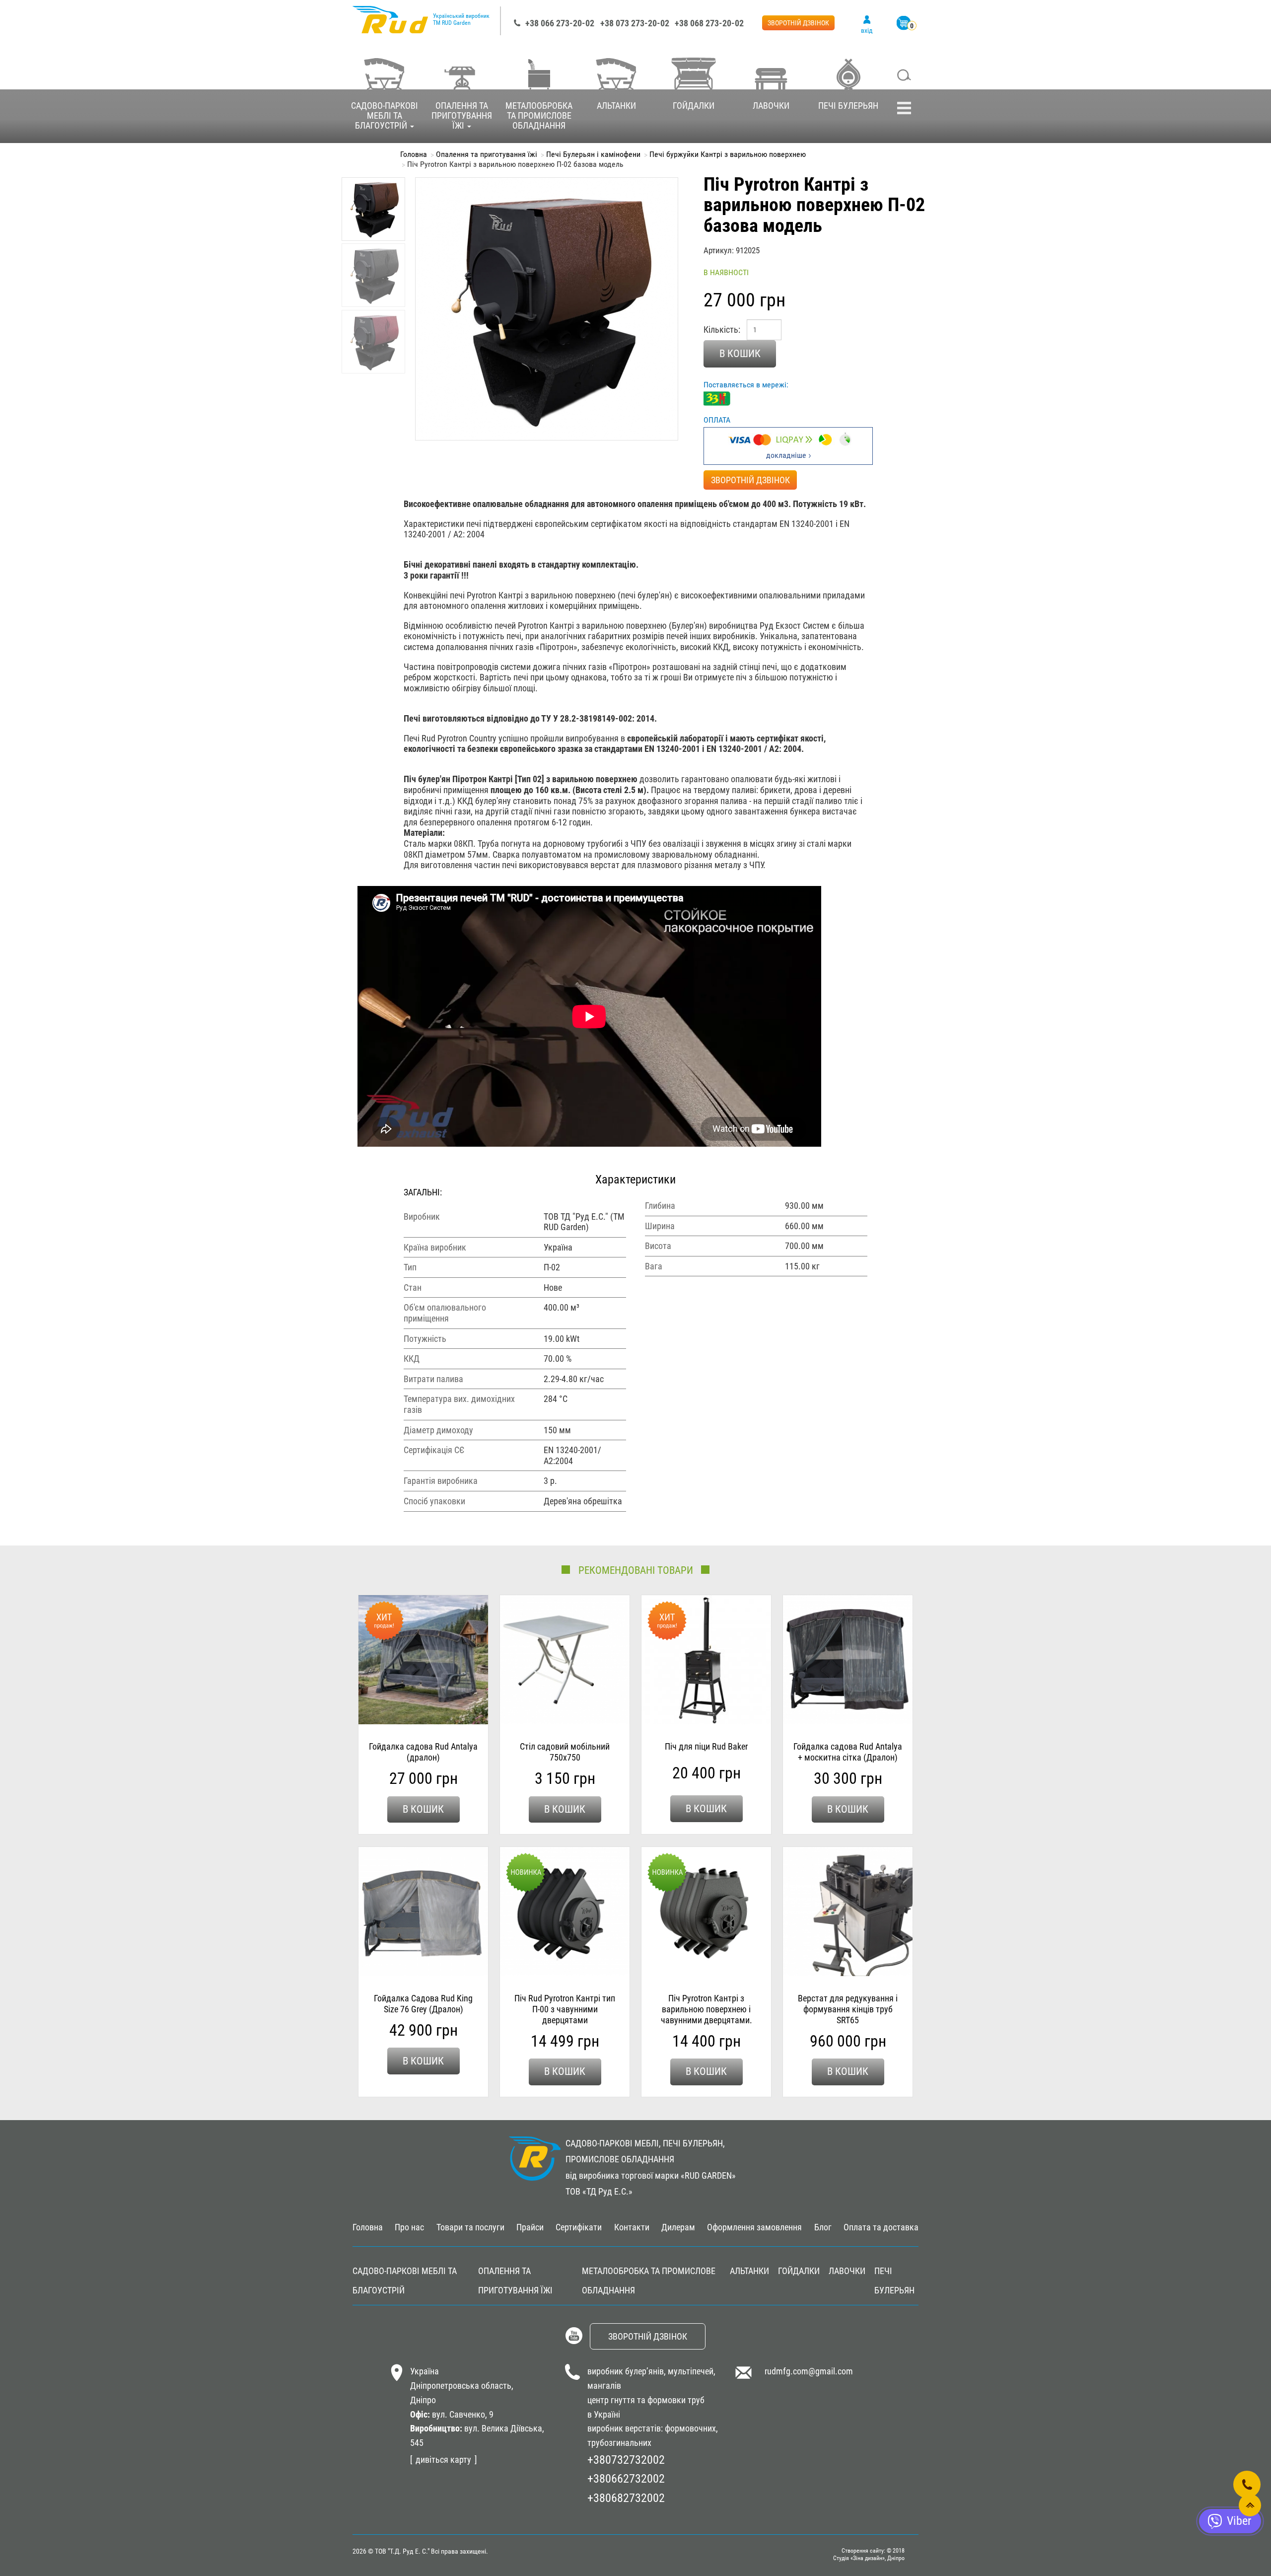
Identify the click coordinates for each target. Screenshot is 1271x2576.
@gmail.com (831, 2371)
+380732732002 (626, 2460)
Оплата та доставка (881, 2227)
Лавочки (771, 106)
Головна (414, 154)
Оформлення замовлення (754, 2227)
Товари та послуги (470, 2227)
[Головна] (390, 25)
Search (904, 76)
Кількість (721, 330)
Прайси (530, 2227)
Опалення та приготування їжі (462, 115)
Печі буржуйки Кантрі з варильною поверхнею (728, 154)
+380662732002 (626, 2479)
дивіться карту (443, 2460)
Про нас (409, 2227)
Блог (823, 2227)
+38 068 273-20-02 (709, 23)
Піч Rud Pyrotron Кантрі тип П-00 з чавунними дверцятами (565, 2009)
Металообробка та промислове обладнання (539, 115)
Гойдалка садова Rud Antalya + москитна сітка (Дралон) (848, 1752)
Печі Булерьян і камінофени (593, 154)
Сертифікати (579, 2227)
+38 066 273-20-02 (560, 23)
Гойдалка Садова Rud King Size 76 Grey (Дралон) (423, 2004)
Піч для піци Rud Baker (706, 1746)
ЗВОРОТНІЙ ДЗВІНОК (798, 23)
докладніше (786, 455)
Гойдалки (694, 106)
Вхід (867, 30)
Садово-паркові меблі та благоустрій (385, 115)
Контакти (632, 2227)
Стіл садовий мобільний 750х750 (565, 1752)
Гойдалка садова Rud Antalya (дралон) (423, 1752)
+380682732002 (626, 2498)
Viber (1239, 2521)
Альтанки (616, 106)
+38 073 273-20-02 (635, 23)
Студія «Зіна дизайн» (859, 2558)
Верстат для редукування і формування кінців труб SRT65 (848, 2009)
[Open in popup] (1247, 2484)
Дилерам (678, 2227)
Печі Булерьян (848, 106)
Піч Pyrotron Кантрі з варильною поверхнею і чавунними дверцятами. (706, 2009)
